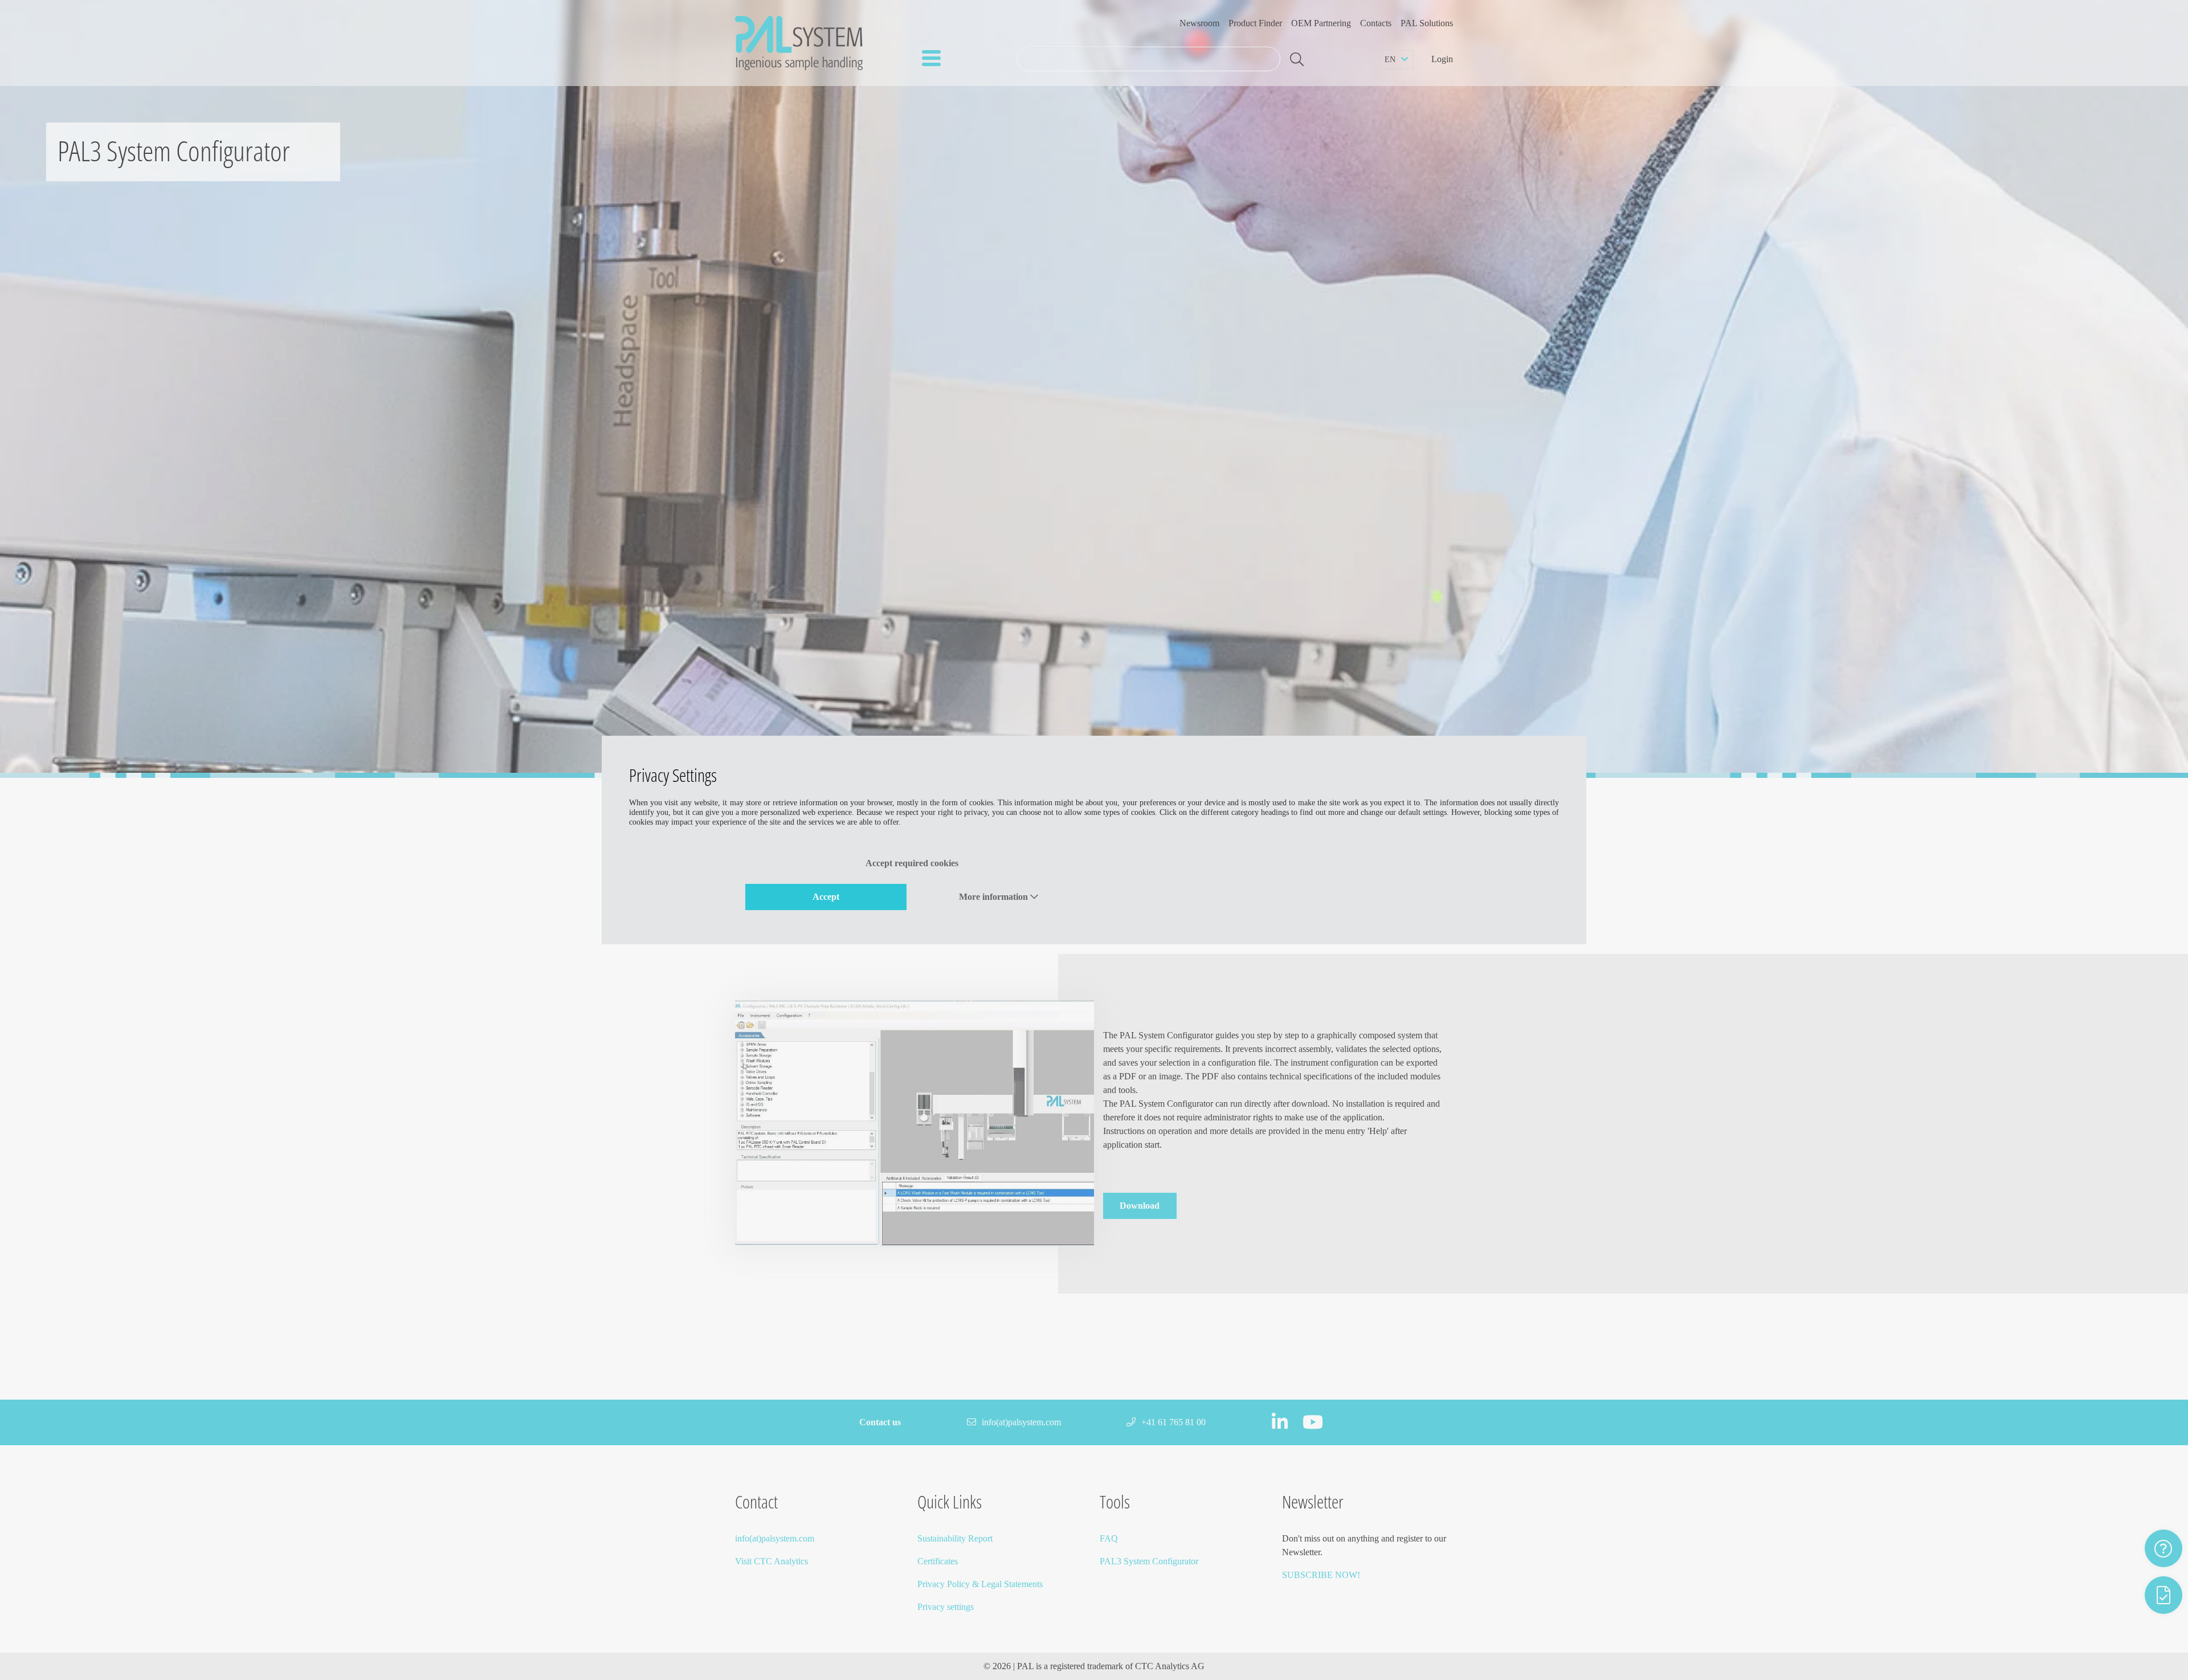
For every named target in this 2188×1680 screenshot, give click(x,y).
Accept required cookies (912, 863)
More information (995, 897)
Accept (826, 897)
